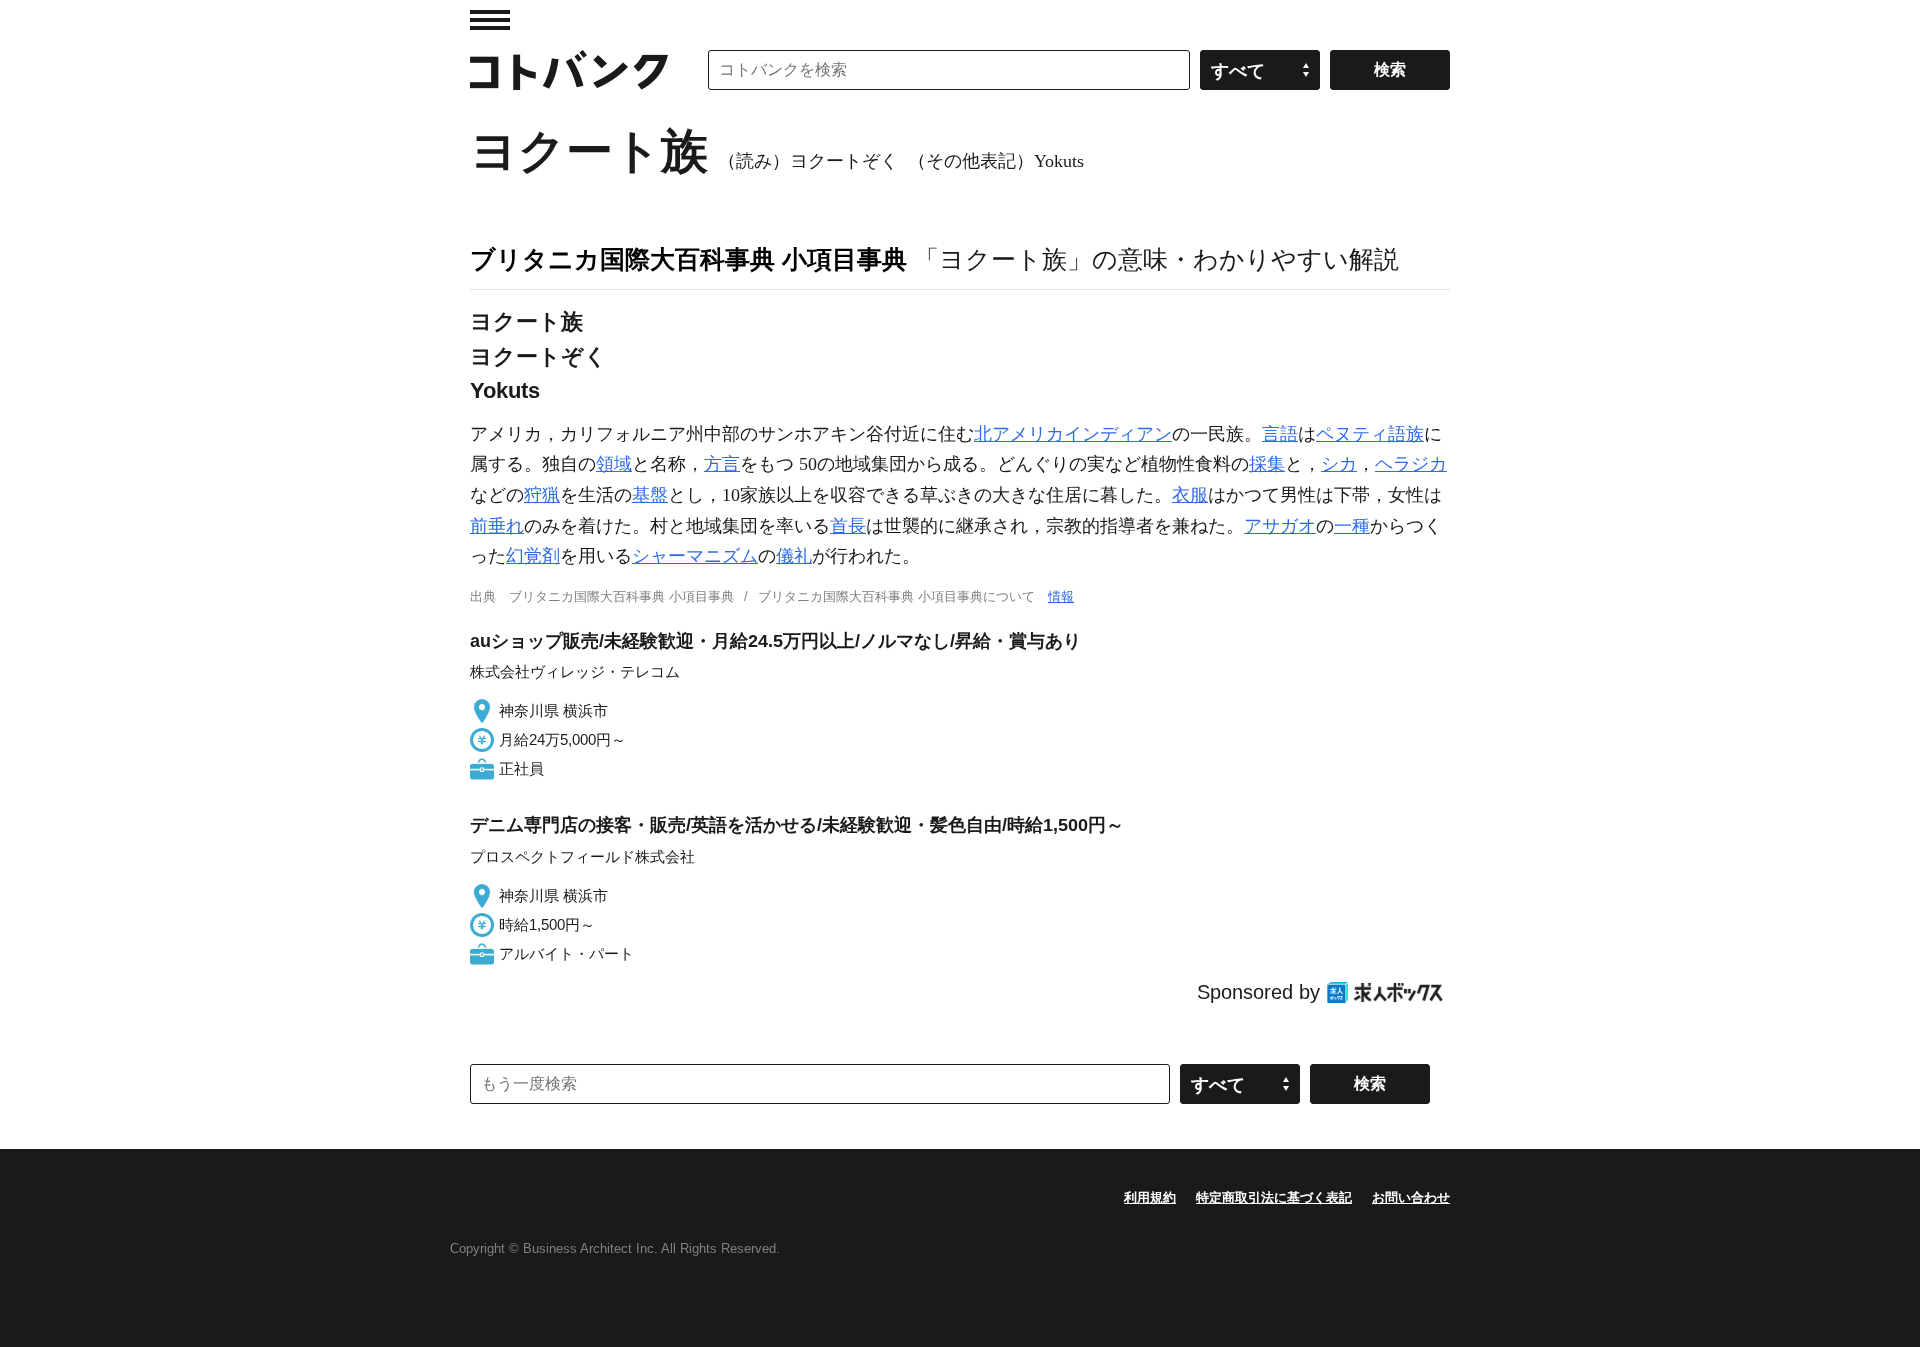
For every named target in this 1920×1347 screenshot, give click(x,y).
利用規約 (1150, 1197)
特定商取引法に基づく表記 (1274, 1197)
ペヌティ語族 (1370, 434)
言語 (1280, 434)
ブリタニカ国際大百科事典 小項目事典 (688, 259)
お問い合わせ (1411, 1197)
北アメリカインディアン (1073, 434)
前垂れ (497, 526)
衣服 (1190, 495)
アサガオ (1280, 526)
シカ (1339, 464)
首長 (848, 526)
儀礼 (794, 556)
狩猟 (542, 495)
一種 (1352, 526)
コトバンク (569, 70)
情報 (1061, 596)
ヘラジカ (1411, 464)
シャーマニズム (695, 556)
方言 (722, 464)
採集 (1267, 464)
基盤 (650, 495)
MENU (490, 20)
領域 (614, 464)
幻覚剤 (533, 556)
